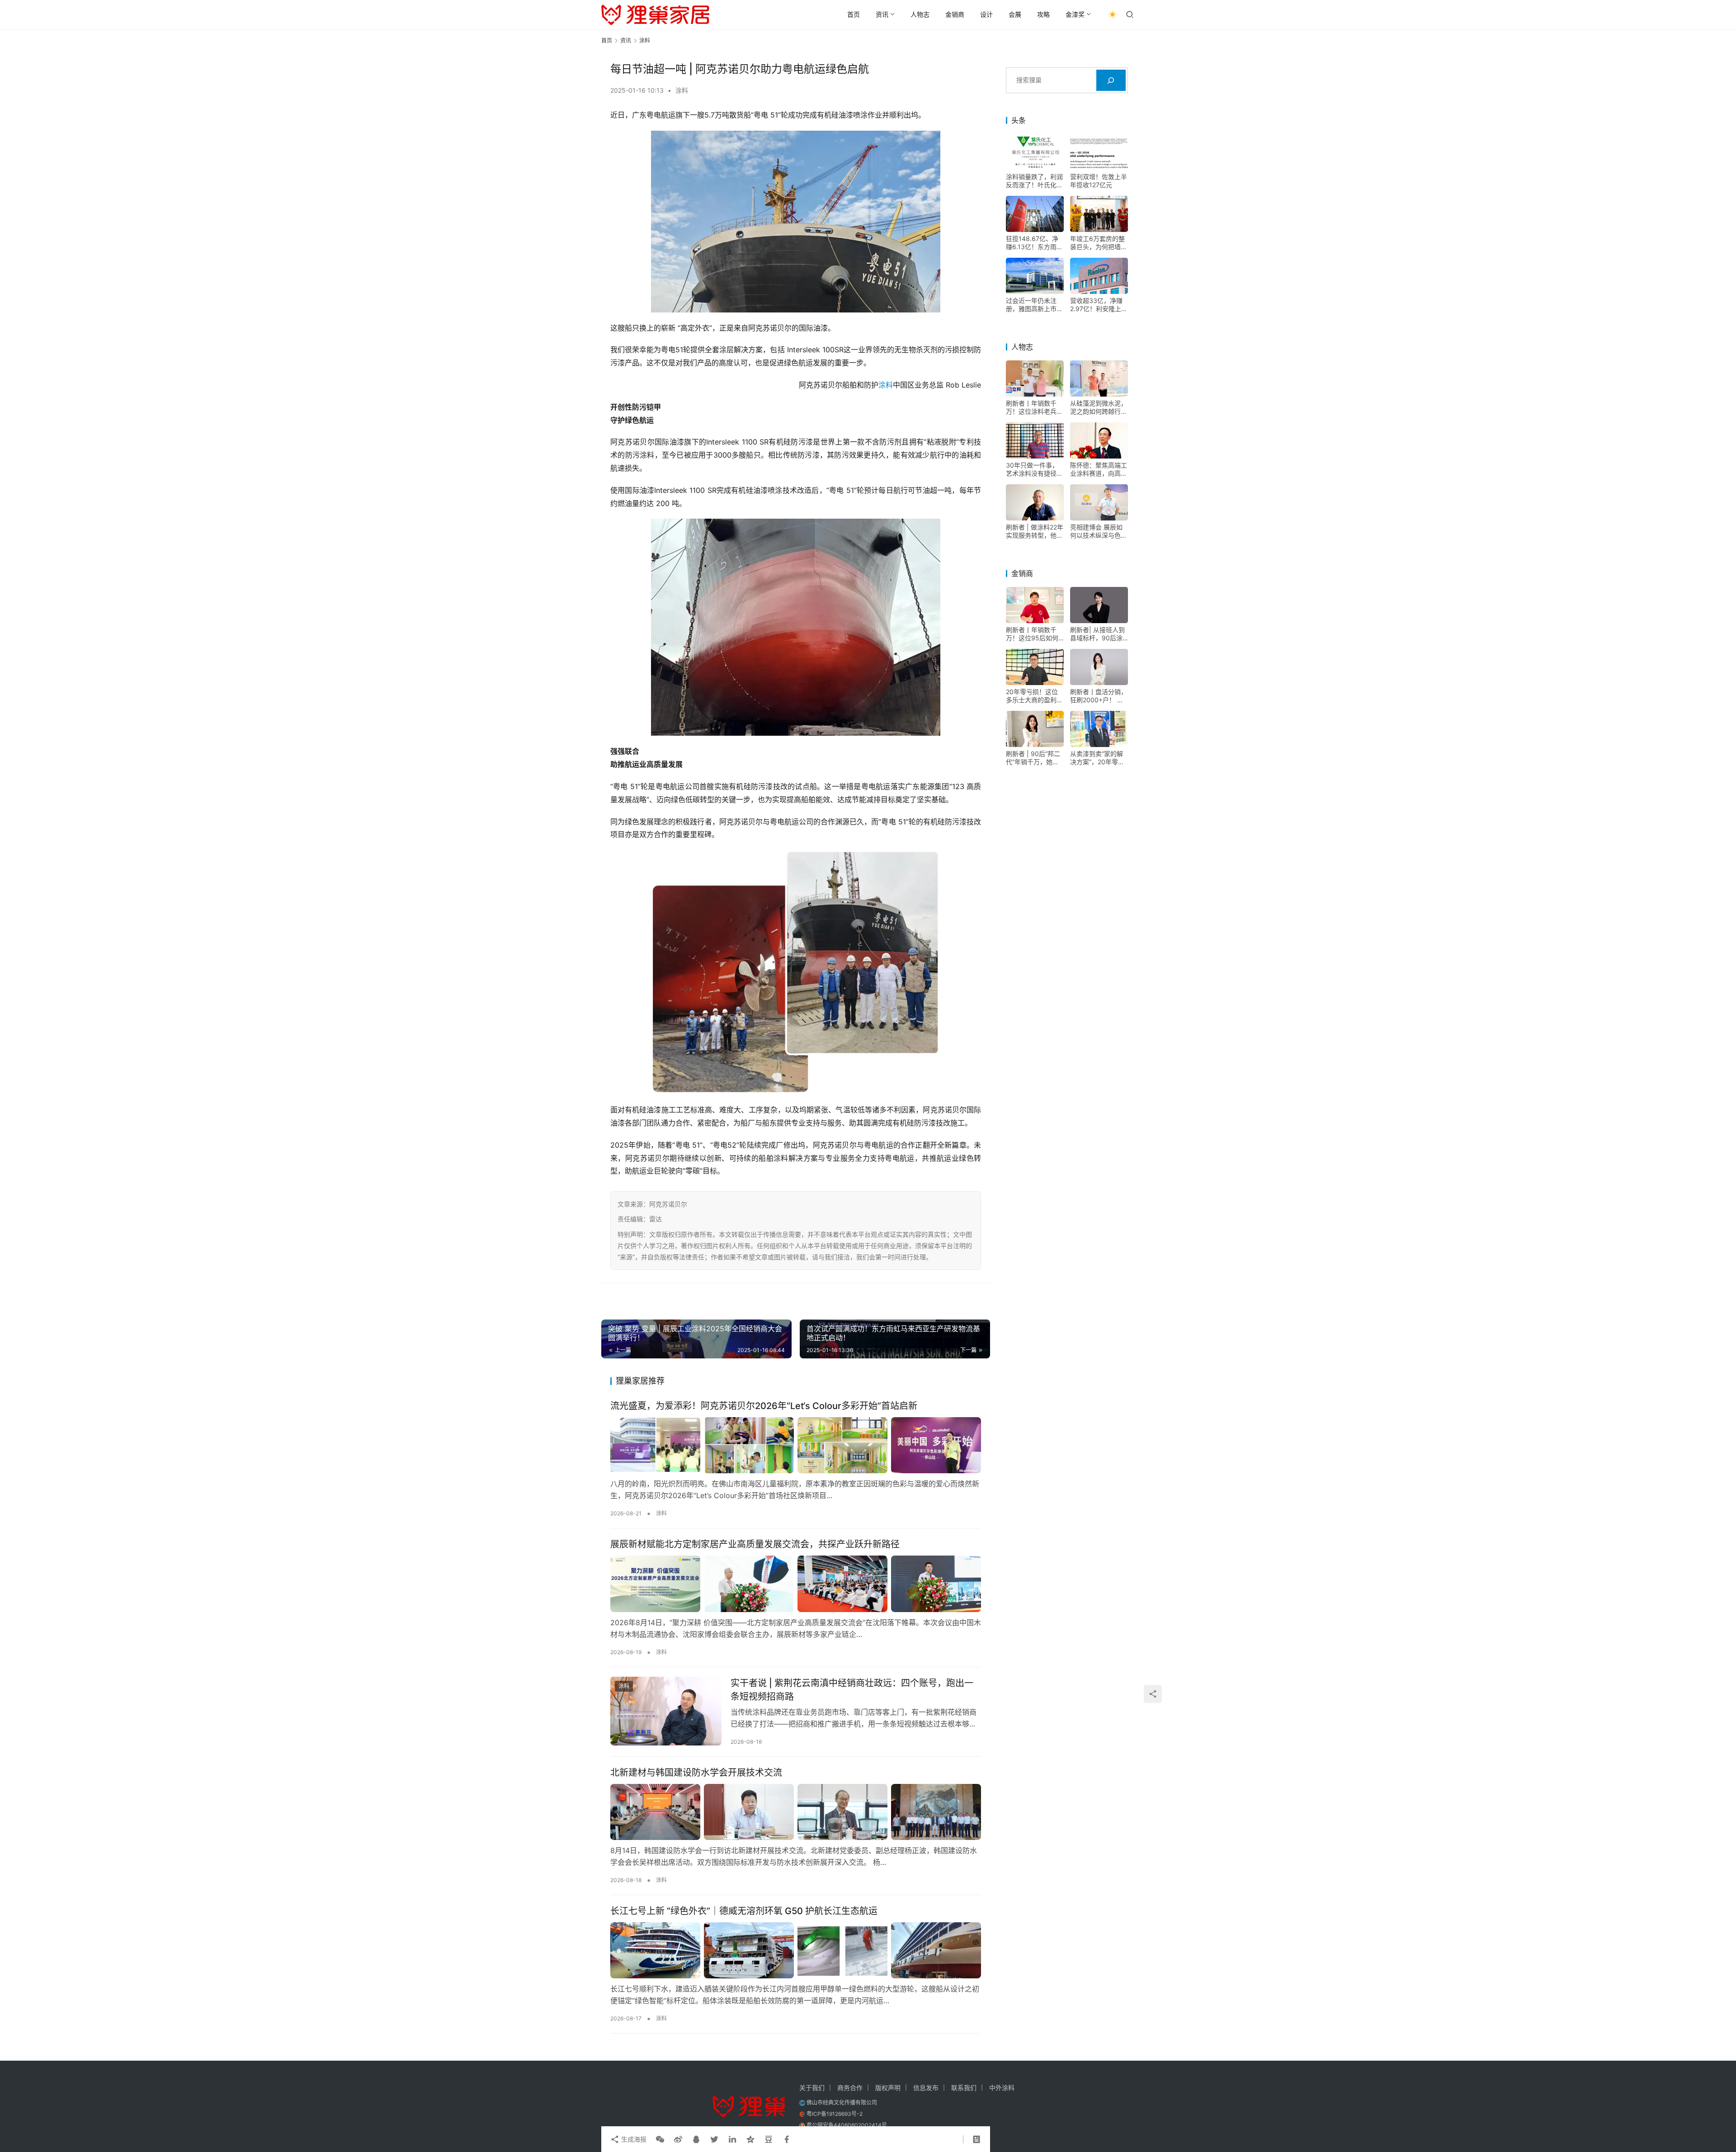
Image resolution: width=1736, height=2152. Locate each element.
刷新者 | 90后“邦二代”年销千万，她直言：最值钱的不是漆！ (1033, 758)
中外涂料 (1002, 2088)
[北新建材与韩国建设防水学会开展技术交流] (796, 1812)
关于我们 (812, 2088)
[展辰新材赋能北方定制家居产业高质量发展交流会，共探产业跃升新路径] (796, 1584)
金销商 (955, 14)
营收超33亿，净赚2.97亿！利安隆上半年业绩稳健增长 (1099, 305)
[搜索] (1111, 80)
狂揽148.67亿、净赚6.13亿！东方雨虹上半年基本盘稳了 (1034, 243)
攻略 (1043, 14)
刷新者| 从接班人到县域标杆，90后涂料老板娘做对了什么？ (1097, 634)
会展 (1015, 14)
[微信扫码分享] (660, 2139)
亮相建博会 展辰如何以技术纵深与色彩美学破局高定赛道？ (1099, 531)
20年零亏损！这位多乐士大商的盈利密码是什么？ (1034, 696)
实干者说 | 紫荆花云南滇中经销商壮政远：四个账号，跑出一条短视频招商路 (852, 1690)
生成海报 (633, 2139)
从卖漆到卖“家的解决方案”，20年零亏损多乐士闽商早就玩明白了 (1099, 758)
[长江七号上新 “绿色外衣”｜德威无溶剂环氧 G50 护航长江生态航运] (796, 1950)
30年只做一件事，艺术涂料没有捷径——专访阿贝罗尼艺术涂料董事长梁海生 (1034, 469)
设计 (986, 14)
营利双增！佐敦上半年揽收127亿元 (1099, 181)
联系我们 (964, 2088)
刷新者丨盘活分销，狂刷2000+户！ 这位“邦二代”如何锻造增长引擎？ (1099, 696)
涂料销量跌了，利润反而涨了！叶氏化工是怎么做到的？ (1034, 181)
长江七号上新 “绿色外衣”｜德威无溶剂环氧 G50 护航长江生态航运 (744, 1911)
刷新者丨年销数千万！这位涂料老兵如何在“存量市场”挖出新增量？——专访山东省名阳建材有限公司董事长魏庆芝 (1034, 407)
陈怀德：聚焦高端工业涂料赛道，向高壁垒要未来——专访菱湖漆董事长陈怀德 (1099, 469)
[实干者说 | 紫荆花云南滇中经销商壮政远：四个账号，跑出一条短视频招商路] (666, 1711)
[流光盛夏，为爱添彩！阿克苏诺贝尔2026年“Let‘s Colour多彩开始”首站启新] (796, 1445)
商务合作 (850, 2088)
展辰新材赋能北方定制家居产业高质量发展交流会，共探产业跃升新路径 (755, 1544)
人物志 (920, 14)
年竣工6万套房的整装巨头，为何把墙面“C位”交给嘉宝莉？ (1099, 243)
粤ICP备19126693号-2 (835, 2114)
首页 (854, 14)
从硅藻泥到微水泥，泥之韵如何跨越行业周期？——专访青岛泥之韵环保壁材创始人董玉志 (1099, 407)
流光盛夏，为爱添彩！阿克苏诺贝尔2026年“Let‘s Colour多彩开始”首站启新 (764, 1406)
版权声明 (888, 2088)
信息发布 (926, 2088)
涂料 (682, 90)
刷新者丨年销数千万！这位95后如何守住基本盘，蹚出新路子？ (1034, 634)
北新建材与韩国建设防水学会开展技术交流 (696, 1773)
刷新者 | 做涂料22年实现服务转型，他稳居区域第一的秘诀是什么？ (1035, 531)
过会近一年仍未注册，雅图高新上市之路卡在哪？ (1034, 305)
